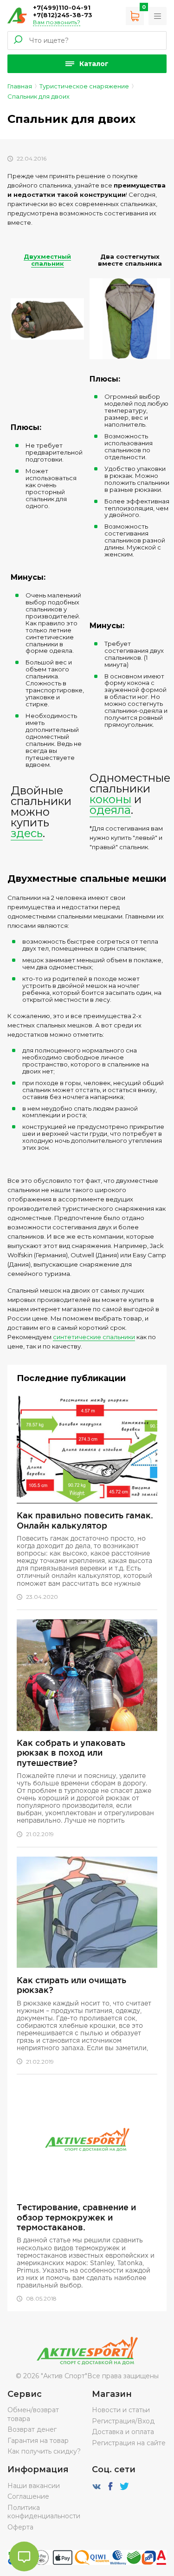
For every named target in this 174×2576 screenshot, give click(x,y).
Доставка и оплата (123, 2432)
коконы (110, 799)
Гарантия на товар (38, 2441)
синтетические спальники (94, 1337)
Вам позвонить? (57, 22)
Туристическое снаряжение (84, 86)
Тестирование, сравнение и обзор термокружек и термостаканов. (76, 2217)
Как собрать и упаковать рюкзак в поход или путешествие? (71, 1753)
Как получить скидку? (44, 2451)
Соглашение (28, 2496)
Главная (20, 86)
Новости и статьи (121, 2410)
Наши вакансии (34, 2486)
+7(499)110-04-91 (62, 7)
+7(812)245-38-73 (63, 15)
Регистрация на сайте (129, 2443)
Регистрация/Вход (123, 2421)
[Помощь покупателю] (158, 16)
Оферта (20, 2527)
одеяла (110, 810)
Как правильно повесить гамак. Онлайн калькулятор (85, 1520)
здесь (27, 833)
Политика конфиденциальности (44, 2512)
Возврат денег (32, 2429)
